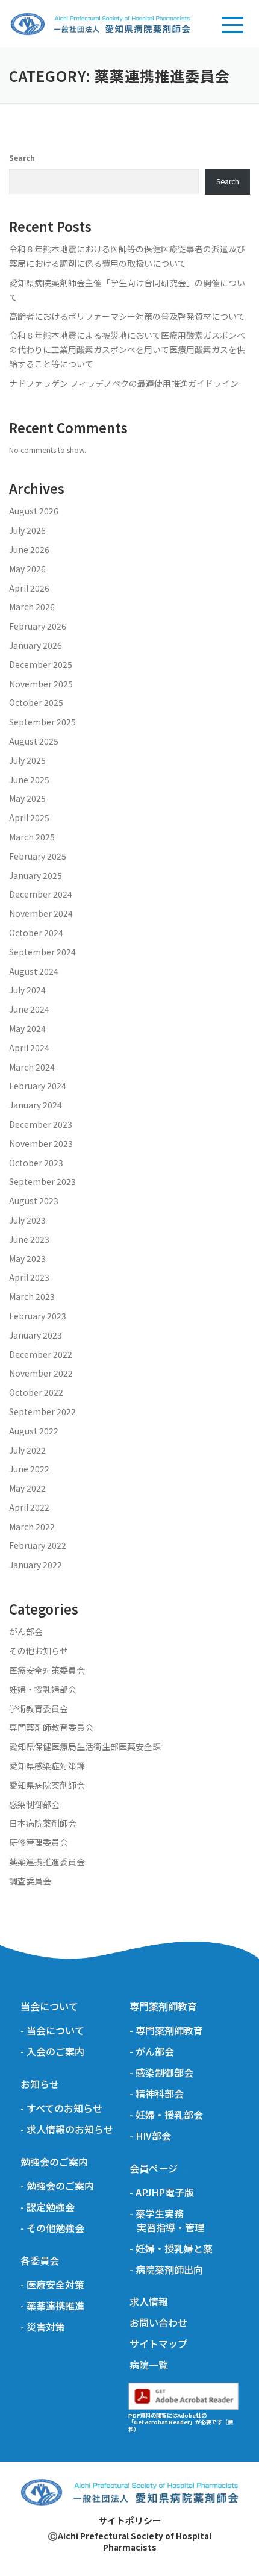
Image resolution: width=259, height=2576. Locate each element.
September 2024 (42, 952)
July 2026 (27, 530)
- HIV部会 (150, 2136)
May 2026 (27, 569)
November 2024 (41, 913)
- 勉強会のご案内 (57, 2186)
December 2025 (41, 664)
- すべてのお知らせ (61, 2108)
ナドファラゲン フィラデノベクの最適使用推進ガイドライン (124, 383)
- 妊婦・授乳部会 (166, 2115)
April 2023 (29, 1277)
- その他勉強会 (52, 2228)
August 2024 (34, 971)
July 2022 (27, 1450)
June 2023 (29, 1239)
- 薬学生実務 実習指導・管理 (167, 2221)
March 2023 (32, 1296)
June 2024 (29, 1009)
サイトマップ (158, 2344)
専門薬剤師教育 (163, 2006)
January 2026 (36, 645)
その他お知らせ (39, 1651)
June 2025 (29, 780)
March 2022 (32, 1527)
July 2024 (27, 990)
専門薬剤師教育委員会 (51, 1727)
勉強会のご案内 (54, 2162)
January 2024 (36, 1105)
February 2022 (38, 1545)
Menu (231, 23)
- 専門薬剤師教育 (166, 2030)
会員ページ (154, 2168)
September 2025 (42, 722)
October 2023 (36, 1163)
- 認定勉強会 (48, 2207)
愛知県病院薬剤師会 (47, 1785)
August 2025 (34, 741)
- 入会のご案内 (52, 2052)
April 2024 (29, 1048)
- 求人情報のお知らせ (67, 2129)
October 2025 (36, 702)
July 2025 (27, 760)
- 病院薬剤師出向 (166, 2270)
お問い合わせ (158, 2323)
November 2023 (41, 1143)
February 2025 (38, 856)
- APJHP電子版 (162, 2193)
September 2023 (42, 1181)
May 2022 (27, 1488)
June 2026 (29, 549)
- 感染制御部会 (161, 2073)
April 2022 (29, 1507)
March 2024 (32, 1067)
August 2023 (34, 1201)
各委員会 (40, 2261)
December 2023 (41, 1124)
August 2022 (34, 1431)
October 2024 (36, 933)
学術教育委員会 (39, 1708)
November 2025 (41, 684)
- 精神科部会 (157, 2094)
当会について (49, 2006)
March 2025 (32, 837)
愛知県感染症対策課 (47, 1766)
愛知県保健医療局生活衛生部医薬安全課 (85, 1746)
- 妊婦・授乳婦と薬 (171, 2249)
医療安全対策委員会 (47, 1670)
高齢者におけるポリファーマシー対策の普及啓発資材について (127, 316)
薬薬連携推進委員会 (47, 1862)
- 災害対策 (43, 2327)
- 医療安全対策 (52, 2285)
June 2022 (29, 1469)
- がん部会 (152, 2052)
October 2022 (36, 1392)
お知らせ (40, 2084)
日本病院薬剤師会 (43, 1823)
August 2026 (34, 511)
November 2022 (41, 1373)
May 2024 (27, 1028)
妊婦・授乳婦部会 (43, 1689)
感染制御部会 (34, 1804)
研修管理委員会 (39, 1842)
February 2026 (38, 626)
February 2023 (38, 1316)
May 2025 (27, 798)
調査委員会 (30, 1881)
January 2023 (36, 1335)
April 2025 (29, 818)
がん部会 (26, 1631)
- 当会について (52, 2030)
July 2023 (27, 1220)
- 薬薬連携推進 (52, 2306)
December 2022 (41, 1354)
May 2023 (27, 1258)
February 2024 (38, 1086)
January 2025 (36, 875)
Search (22, 158)
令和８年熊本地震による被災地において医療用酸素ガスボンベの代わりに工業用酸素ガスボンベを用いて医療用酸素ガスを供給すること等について (127, 349)
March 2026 (32, 607)
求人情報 (149, 2302)
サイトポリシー (130, 2520)
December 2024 (41, 894)
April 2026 (29, 588)
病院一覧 (149, 2365)
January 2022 (36, 1565)
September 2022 (42, 1411)
